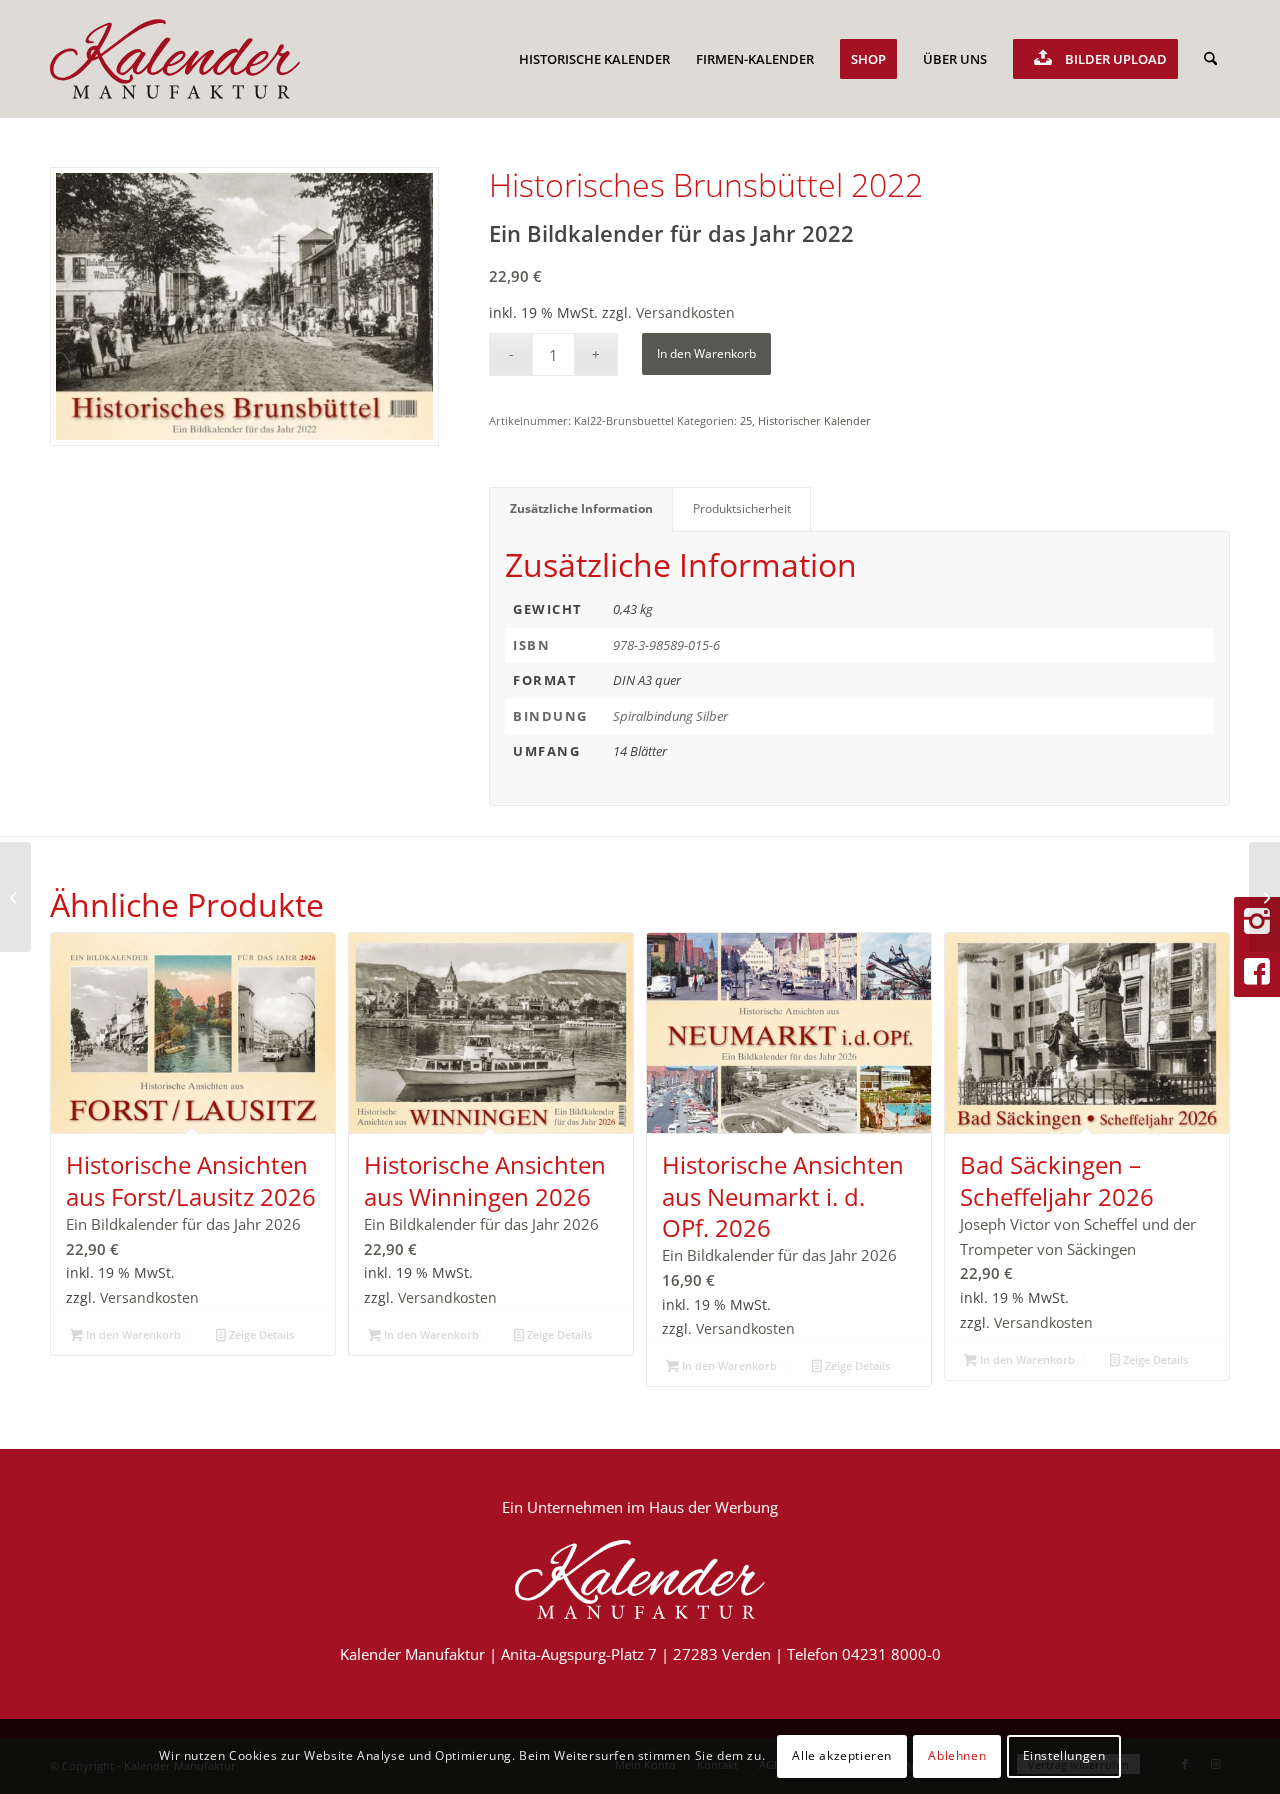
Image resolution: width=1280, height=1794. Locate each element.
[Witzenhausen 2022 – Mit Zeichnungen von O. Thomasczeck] (1264, 897)
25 (746, 420)
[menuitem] (594, 59)
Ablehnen (957, 1755)
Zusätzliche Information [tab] (581, 508)
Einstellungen (1064, 1755)
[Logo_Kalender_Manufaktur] (175, 59)
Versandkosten (685, 313)
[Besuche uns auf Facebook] (1257, 972)
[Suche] (1210, 59)
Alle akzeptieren (842, 1755)
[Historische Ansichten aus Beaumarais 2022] (15, 897)
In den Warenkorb (706, 353)
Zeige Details (260, 1334)
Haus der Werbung (713, 1507)
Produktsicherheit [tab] (742, 508)
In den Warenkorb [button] (132, 1334)
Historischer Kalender (814, 420)
